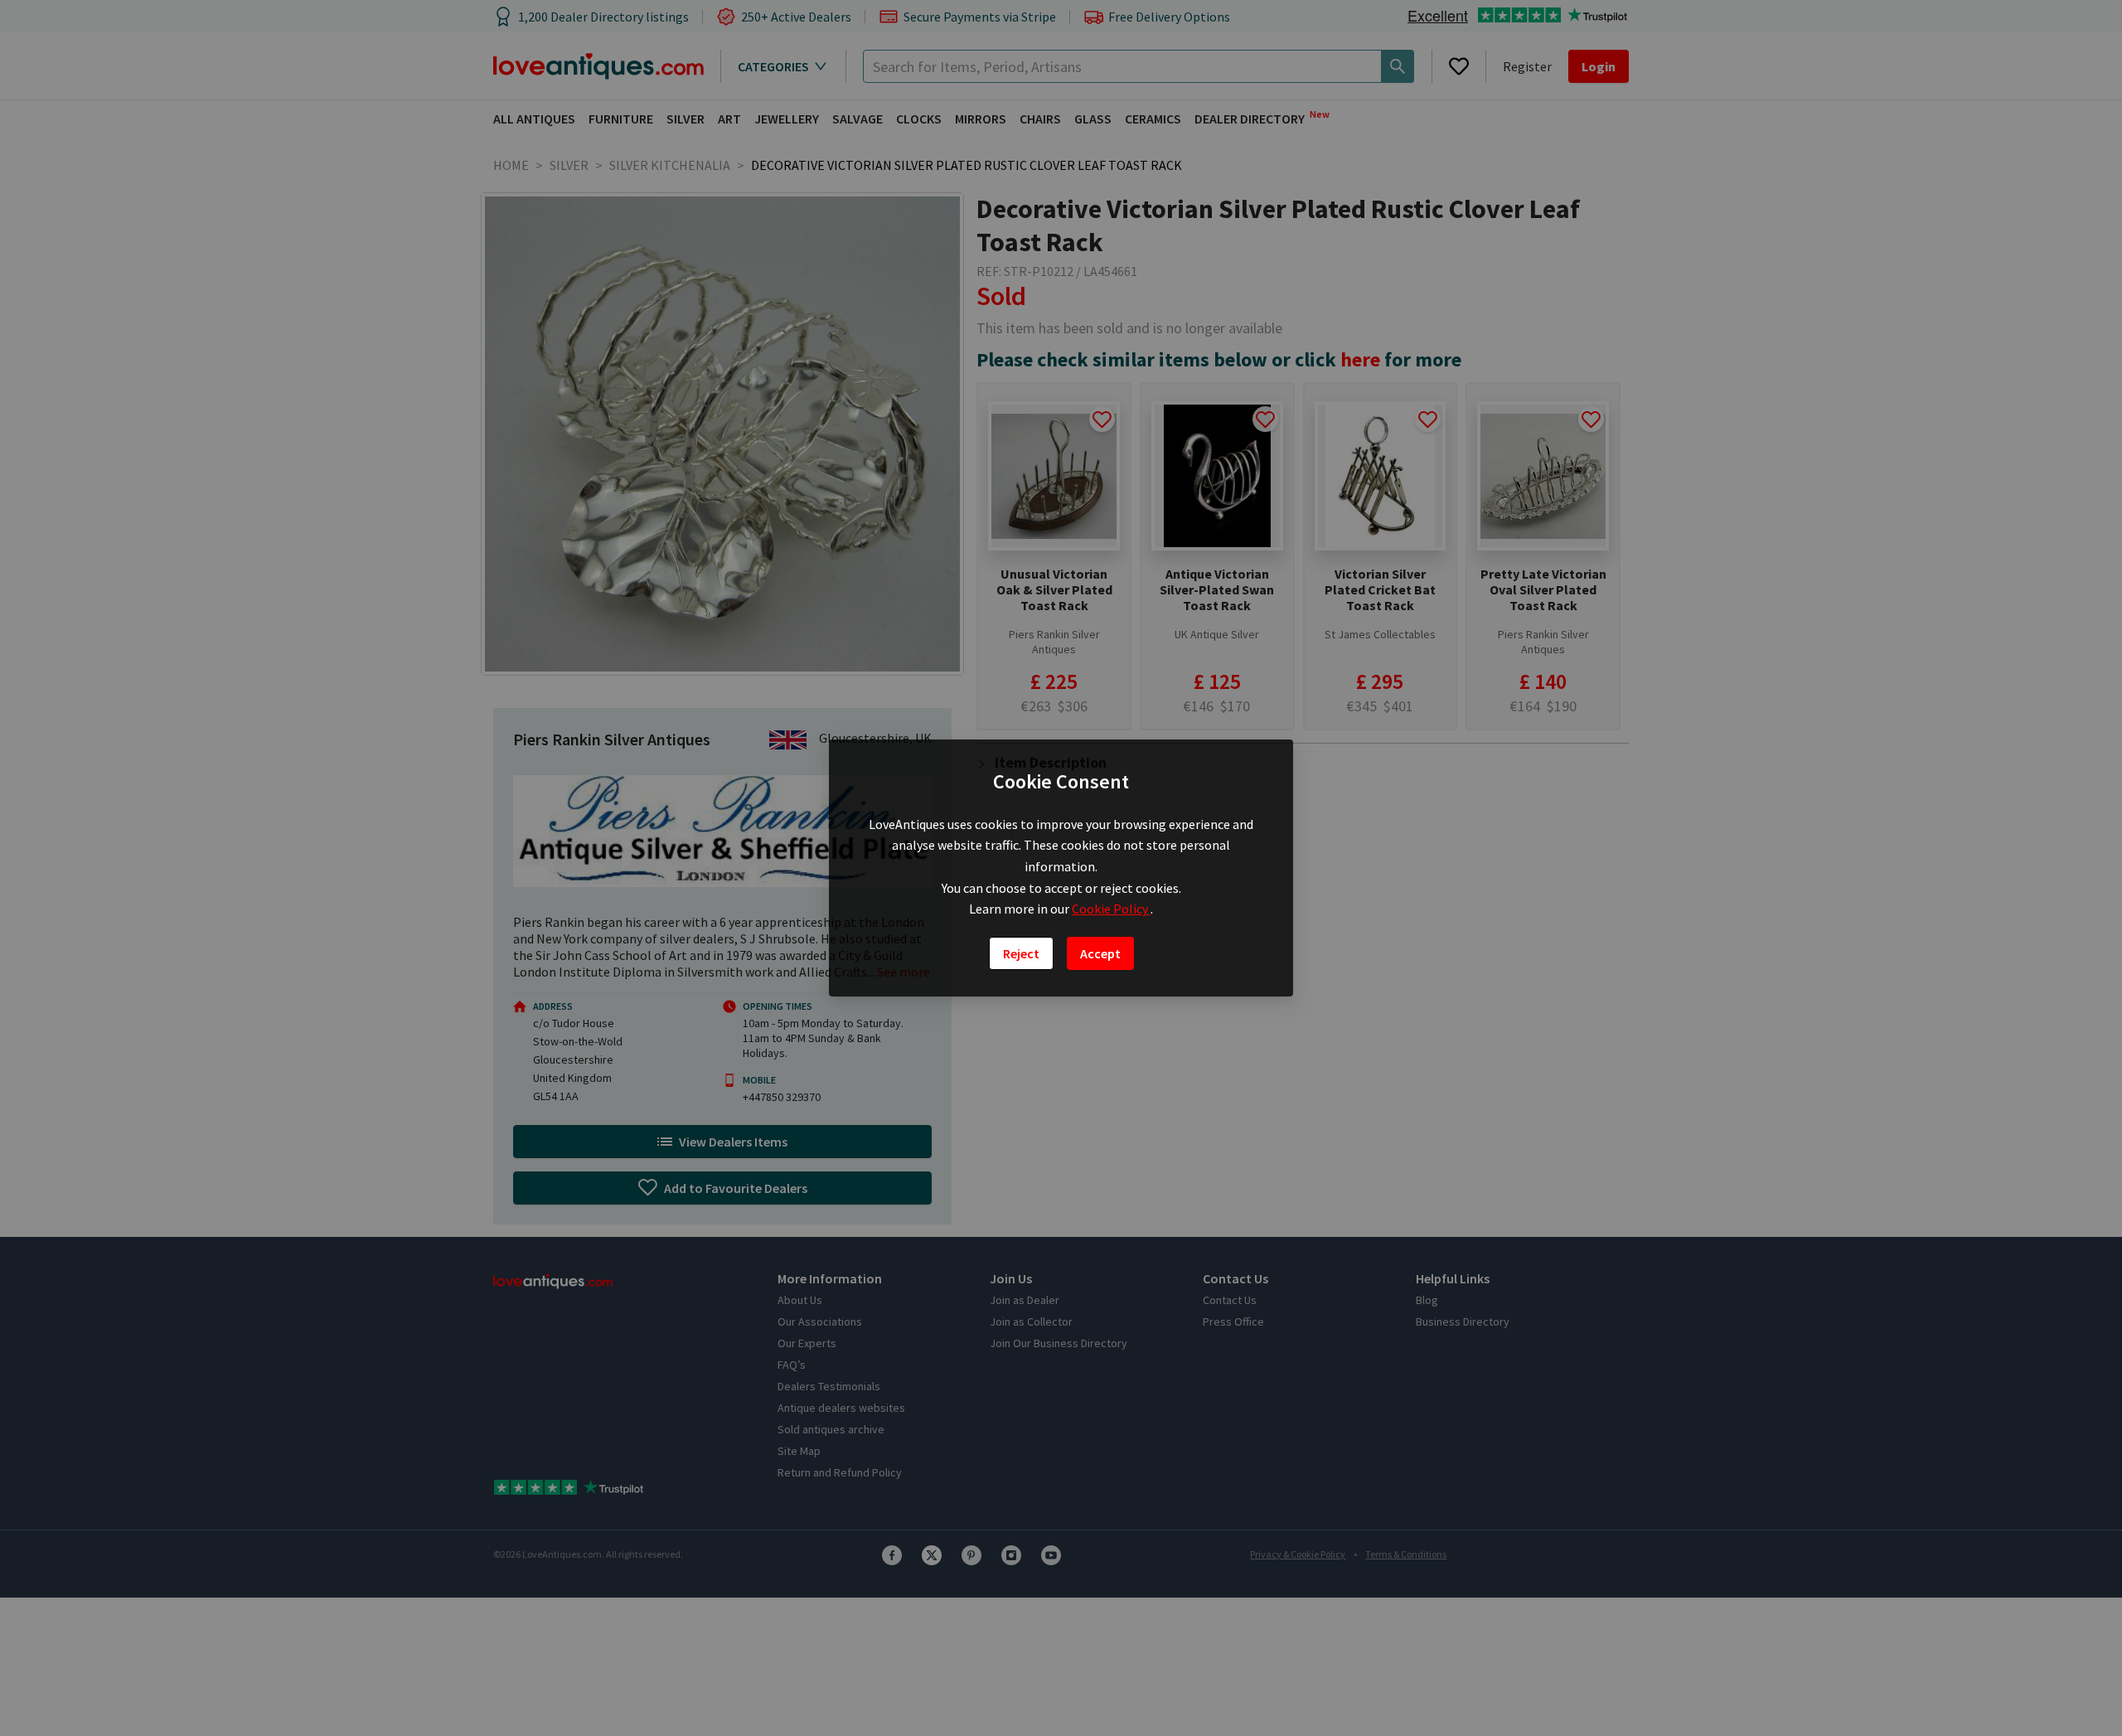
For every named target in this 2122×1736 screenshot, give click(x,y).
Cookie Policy (1111, 909)
